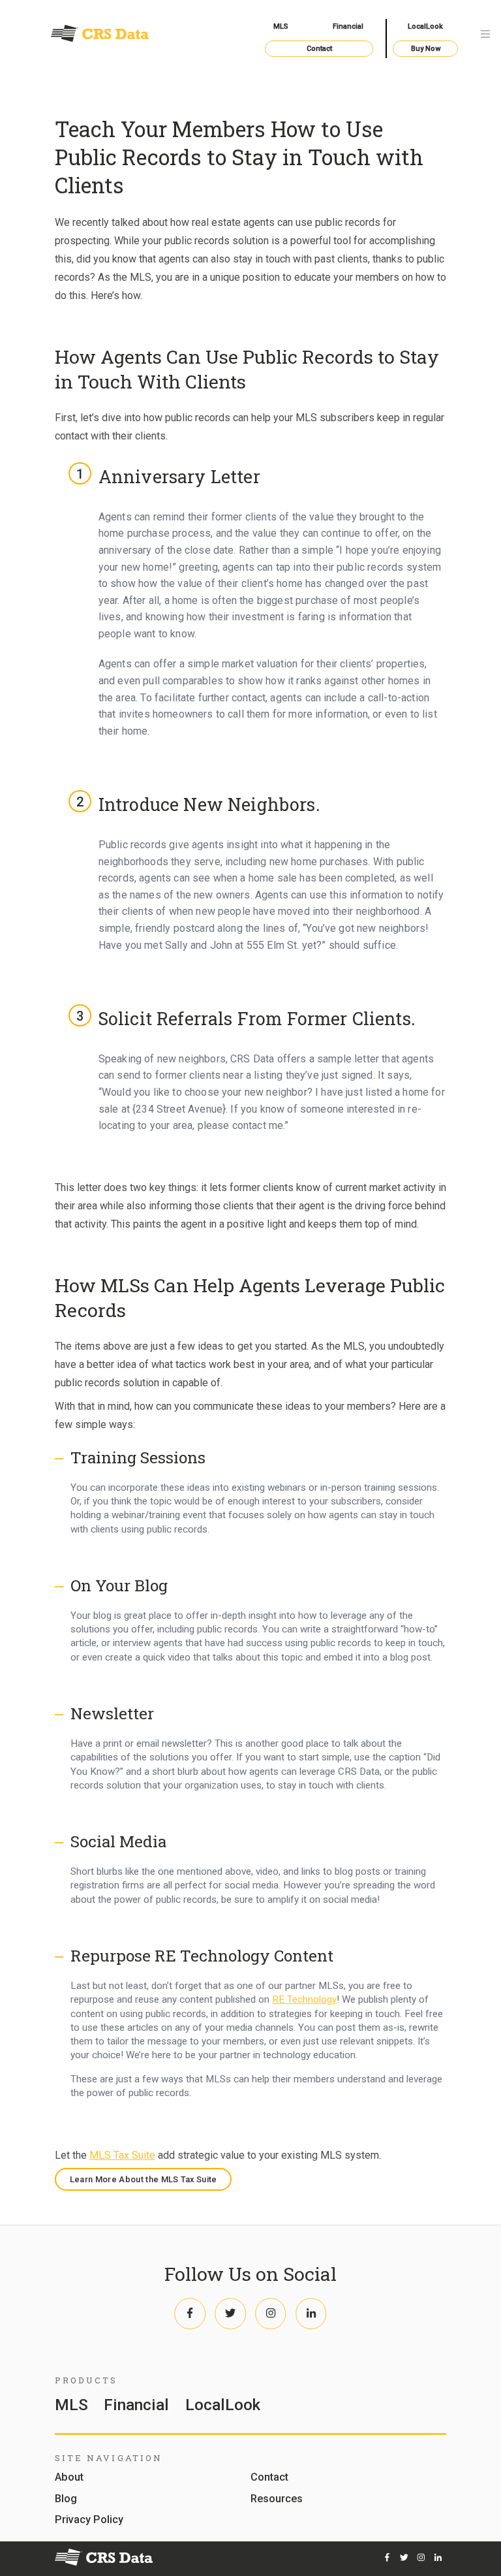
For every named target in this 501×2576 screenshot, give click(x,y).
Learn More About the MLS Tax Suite (144, 2179)
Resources (277, 2499)
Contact (319, 49)
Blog (66, 2499)
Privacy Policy (89, 2520)
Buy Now (426, 49)
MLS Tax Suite (122, 2155)
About (69, 2478)
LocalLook (425, 26)
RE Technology (304, 1999)
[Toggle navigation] (485, 35)
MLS (281, 26)
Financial (348, 26)
